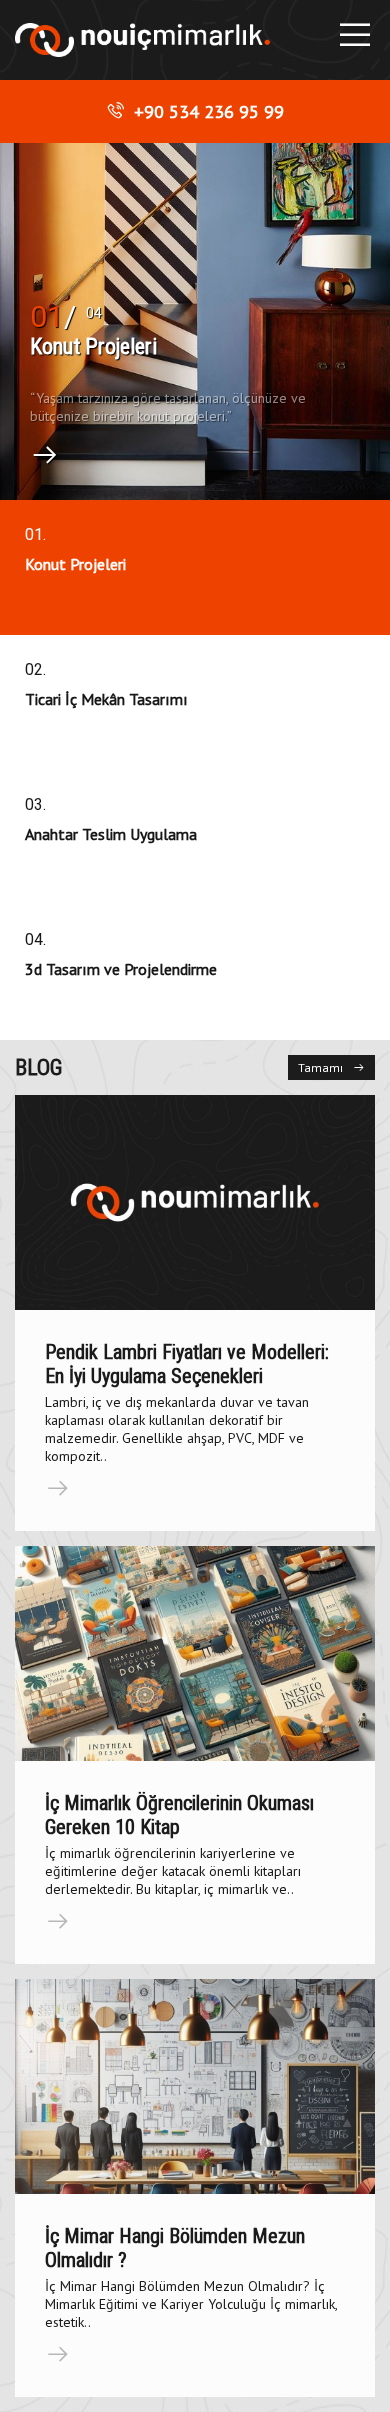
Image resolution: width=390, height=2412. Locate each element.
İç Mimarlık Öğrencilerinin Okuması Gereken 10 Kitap (179, 1815)
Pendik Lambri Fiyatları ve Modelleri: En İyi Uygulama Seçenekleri (187, 1364)
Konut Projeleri (93, 346)
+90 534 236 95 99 (209, 111)
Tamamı (320, 1067)
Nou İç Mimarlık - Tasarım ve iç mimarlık (142, 40)
